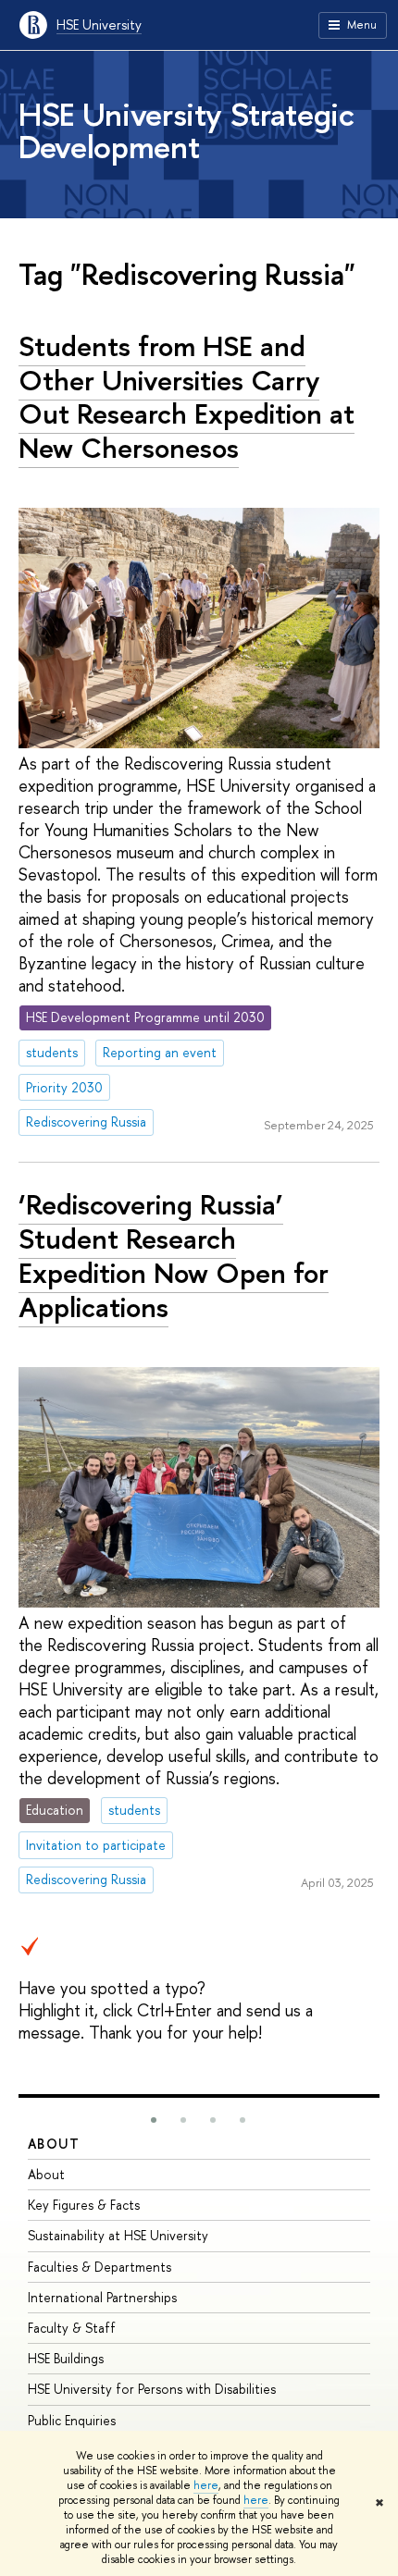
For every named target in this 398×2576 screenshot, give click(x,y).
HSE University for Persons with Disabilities (152, 2389)
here (206, 2485)
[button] (154, 2120)
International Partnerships (102, 2297)
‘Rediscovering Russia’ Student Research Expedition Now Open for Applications (174, 1255)
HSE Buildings (66, 2358)
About (54, 2144)
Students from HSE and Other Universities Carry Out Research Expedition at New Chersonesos (187, 397)
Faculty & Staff (72, 2328)
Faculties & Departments (99, 2267)
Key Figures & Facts (84, 2205)
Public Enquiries (72, 2420)
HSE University (99, 25)
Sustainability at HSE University (118, 2235)
